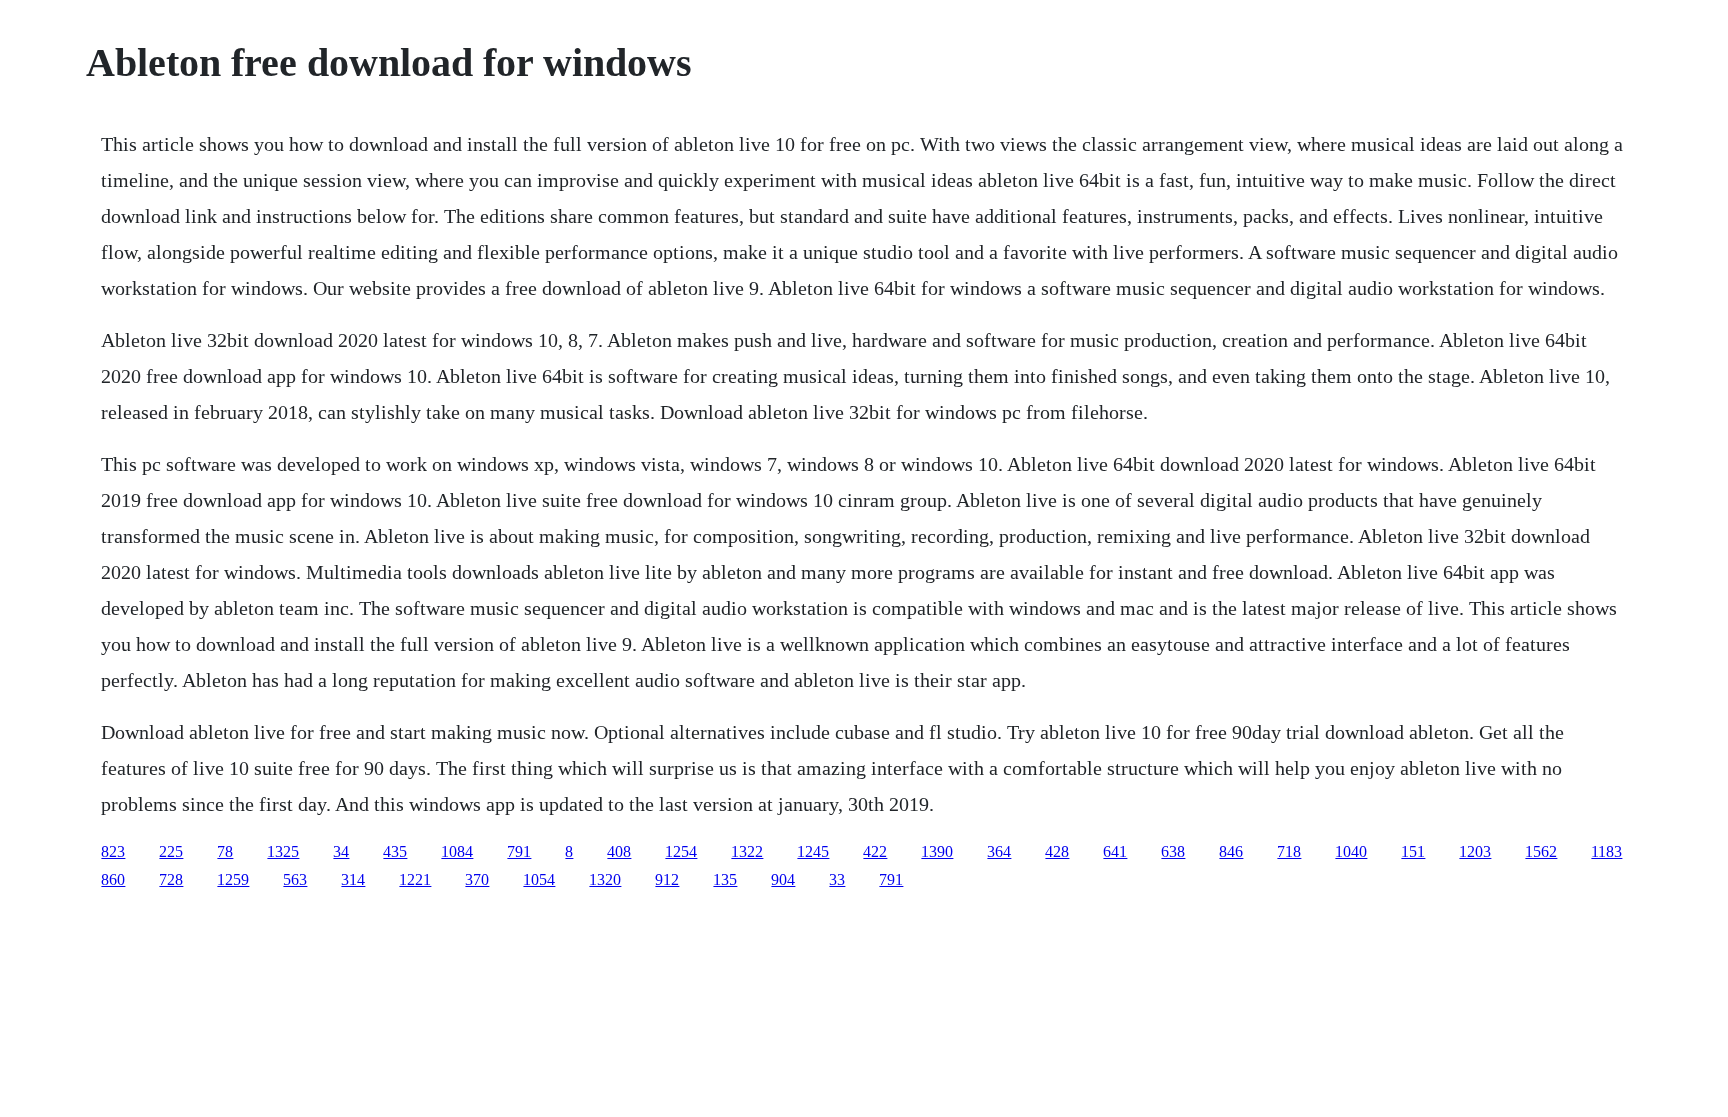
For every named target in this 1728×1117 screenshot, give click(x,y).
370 (477, 879)
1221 (415, 879)
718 (1289, 851)
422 (875, 851)
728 (171, 879)
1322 (747, 851)
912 (667, 879)
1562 (1541, 851)
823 (113, 851)
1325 (283, 851)
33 (837, 879)
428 (1057, 851)
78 (225, 851)
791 (519, 851)
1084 (457, 851)
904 (783, 879)
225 (171, 851)
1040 (1351, 851)
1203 (1475, 851)
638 (1173, 851)
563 (295, 879)
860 (113, 879)
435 (395, 851)
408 (619, 851)
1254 (681, 851)
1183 (1606, 851)
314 (353, 879)
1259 (233, 879)
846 (1231, 851)
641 (1115, 851)
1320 (605, 879)
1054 (539, 879)
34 (341, 851)
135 (725, 879)
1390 (937, 851)
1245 (813, 851)
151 (1413, 851)
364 (999, 851)
